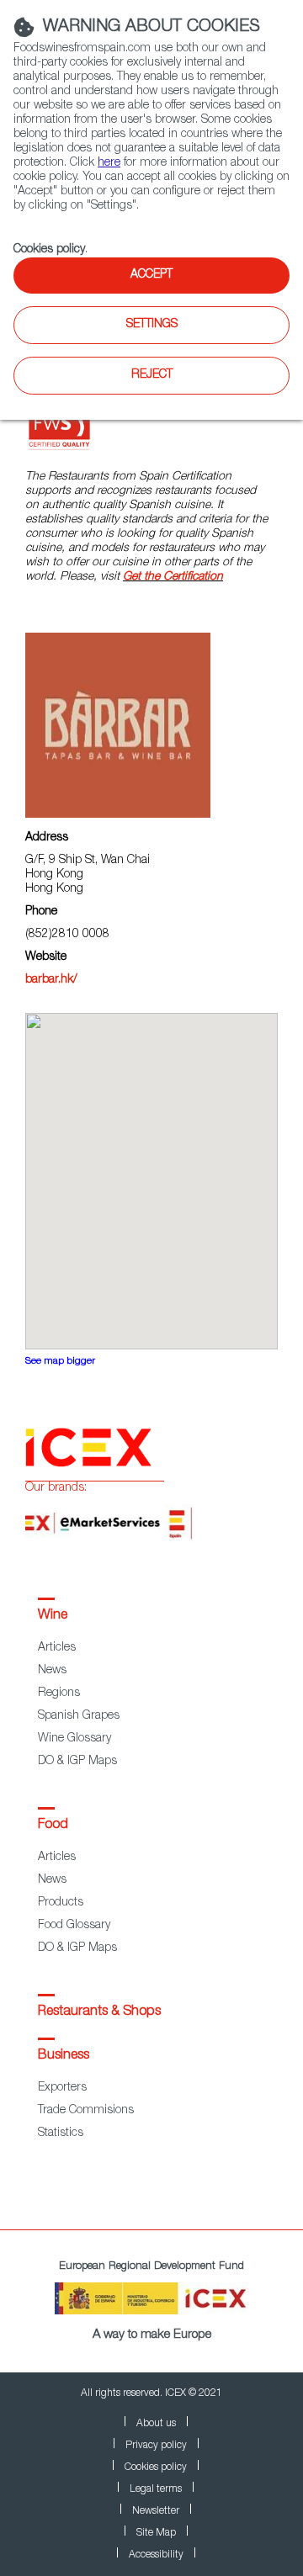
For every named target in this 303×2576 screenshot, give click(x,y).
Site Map (156, 2533)
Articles (57, 1648)
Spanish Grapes (79, 1716)
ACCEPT (151, 275)
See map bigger (60, 1362)
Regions (59, 1693)
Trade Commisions (86, 2111)
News (52, 1671)
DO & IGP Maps (77, 1762)
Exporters (62, 2088)
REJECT (152, 375)
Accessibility (156, 2555)
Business (64, 2056)
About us (156, 2424)
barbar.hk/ (51, 980)
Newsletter (156, 2511)
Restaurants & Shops (99, 2012)
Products (61, 1903)
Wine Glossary (74, 1739)
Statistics (61, 2133)
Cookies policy (49, 250)
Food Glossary (74, 1926)
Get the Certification (173, 577)
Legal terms (156, 2489)
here (109, 163)
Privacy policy (156, 2446)
